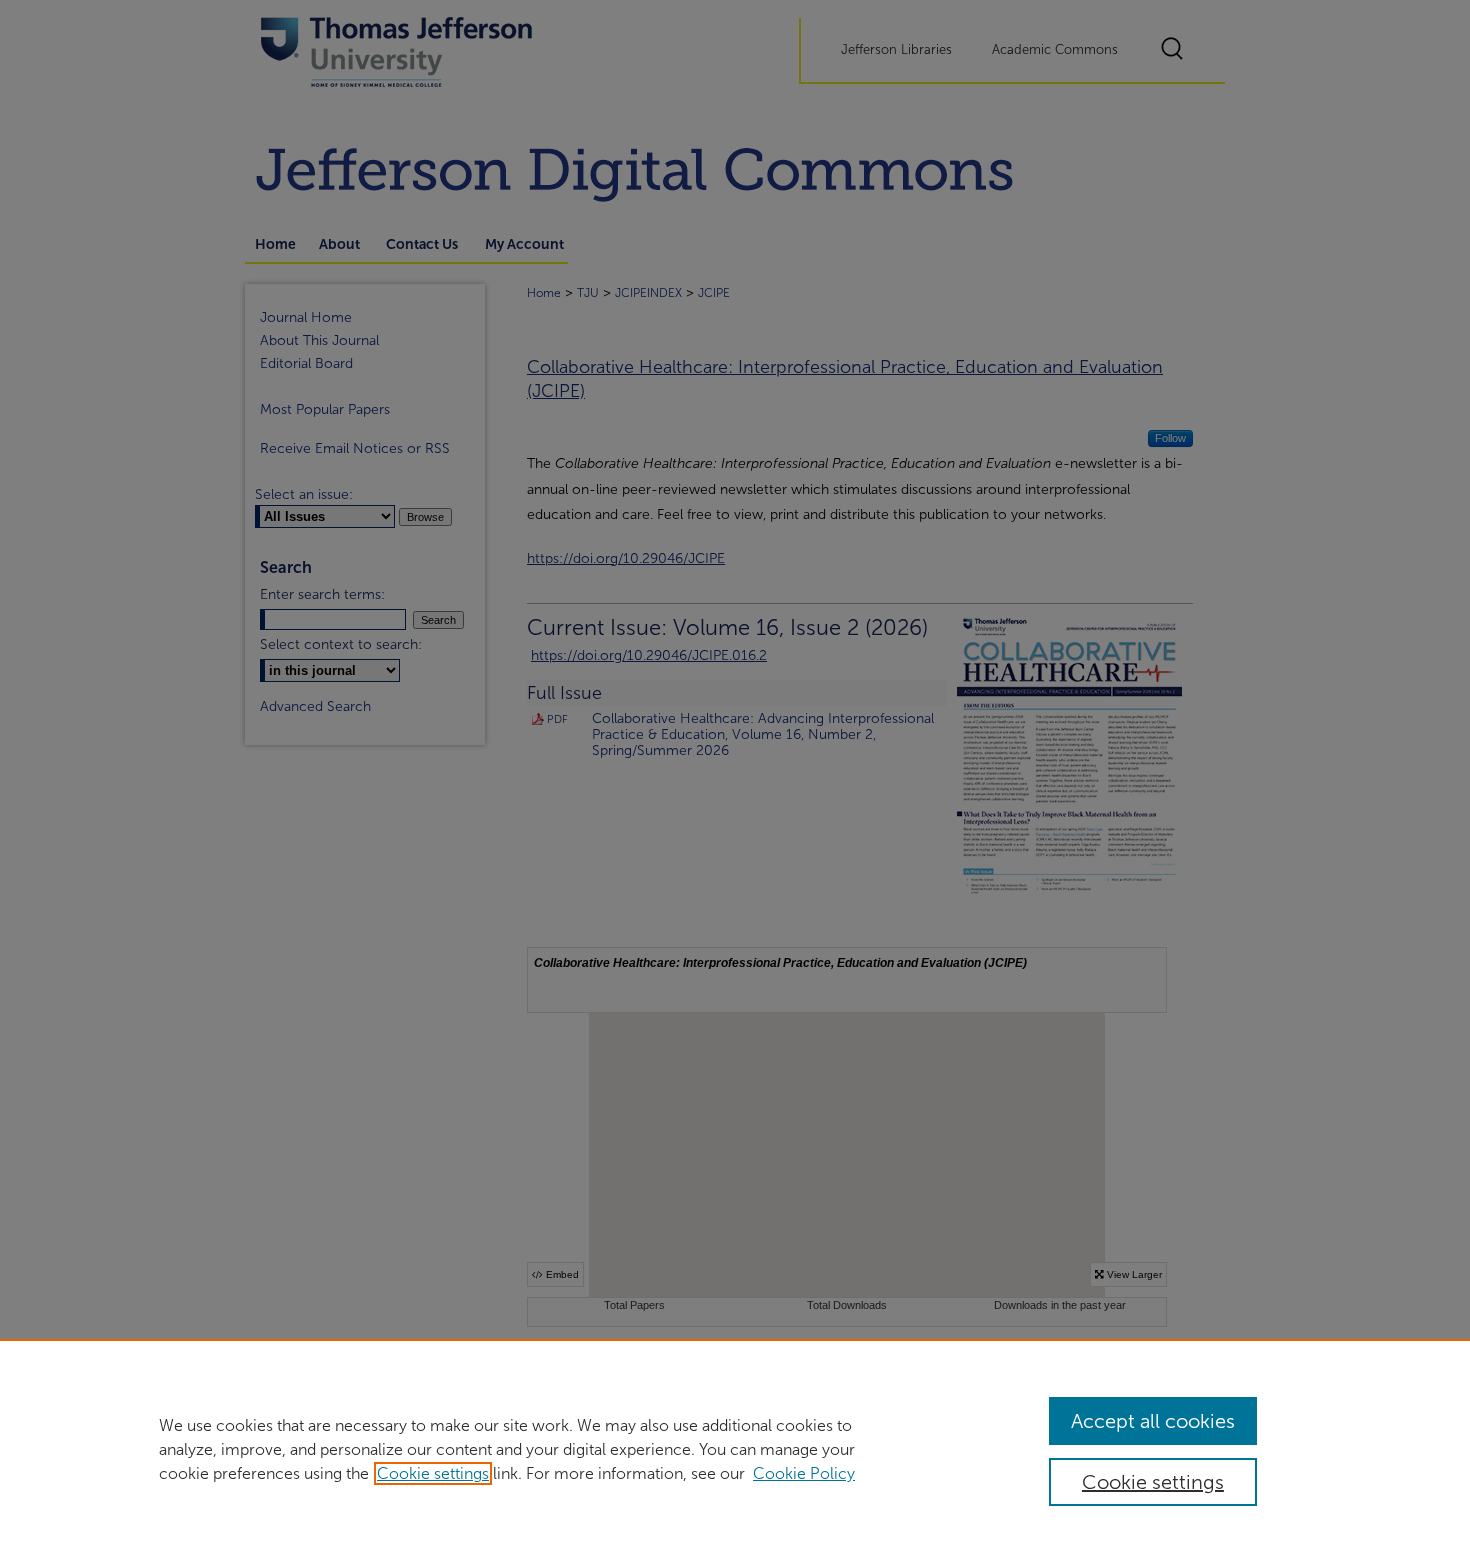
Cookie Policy (804, 1473)
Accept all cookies (1153, 1421)
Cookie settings (433, 1473)
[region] (735, 1449)
